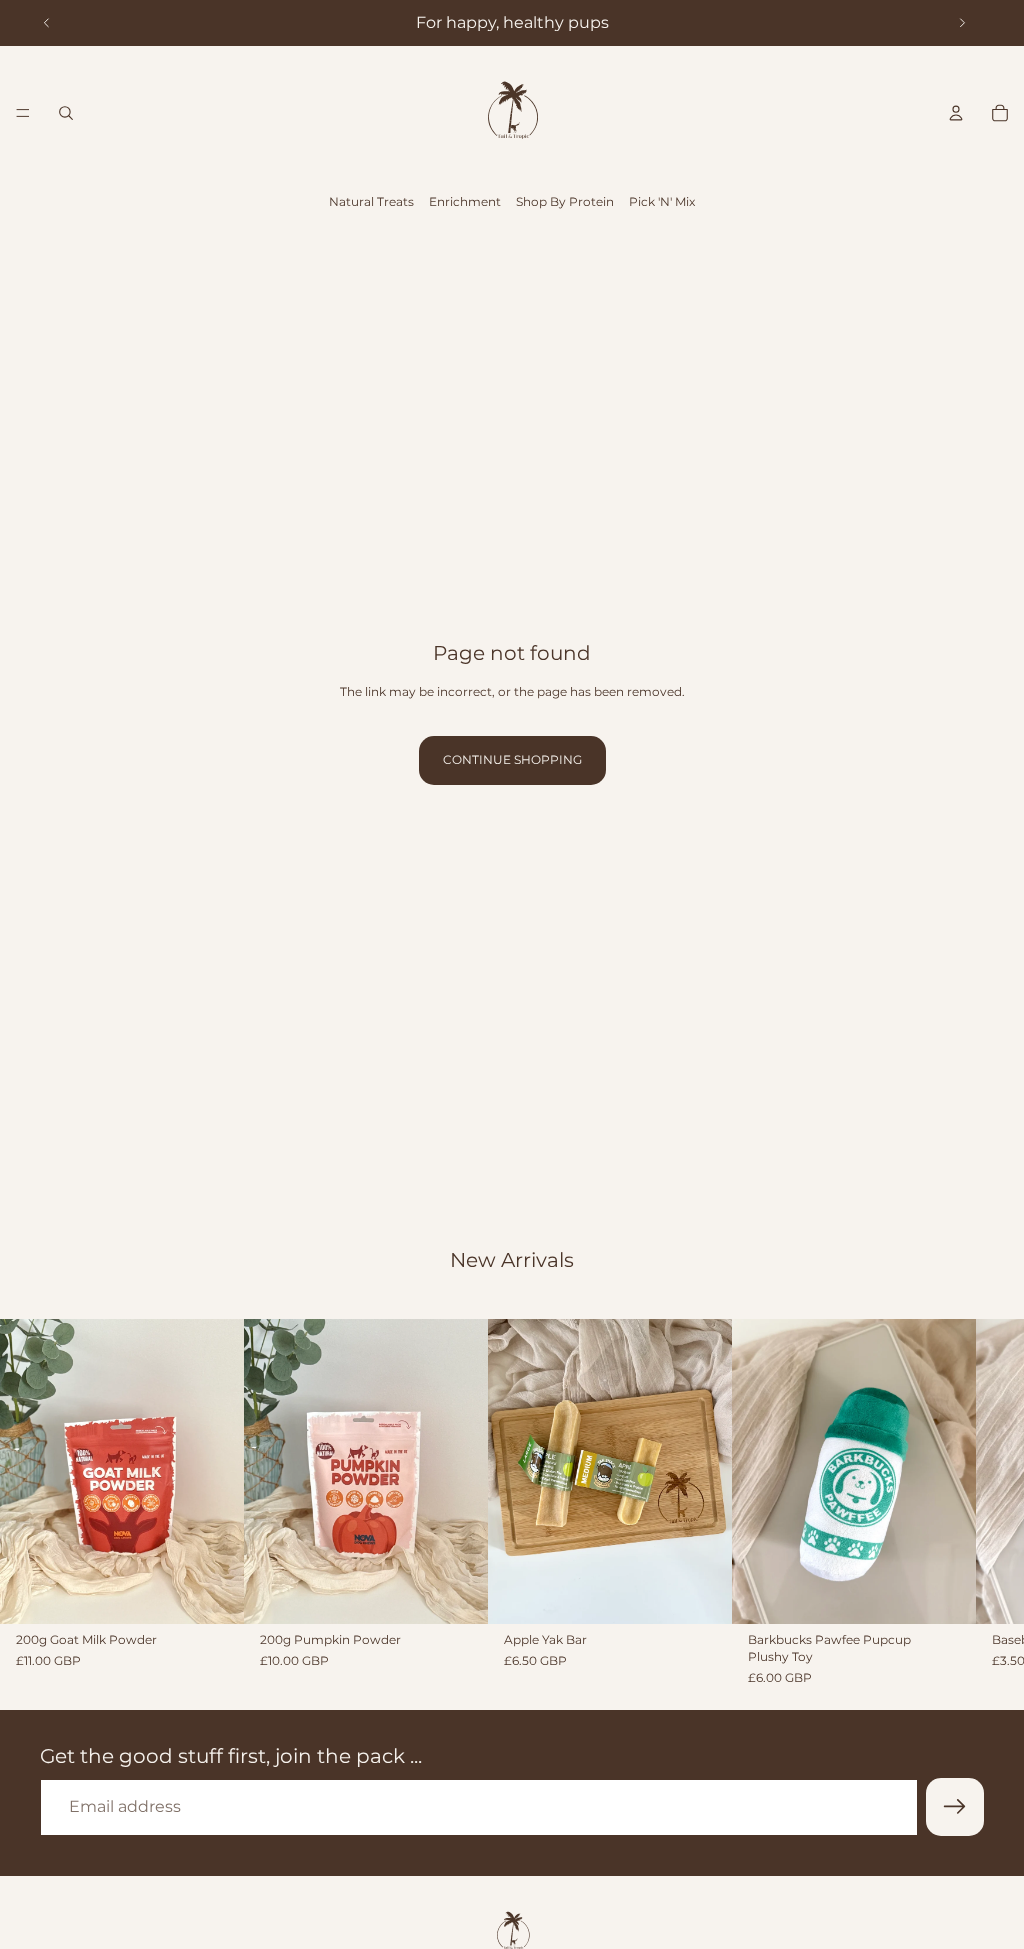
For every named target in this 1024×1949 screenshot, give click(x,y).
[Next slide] (962, 23)
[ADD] (213, 1593)
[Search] (66, 113)
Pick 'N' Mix (662, 201)
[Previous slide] (47, 23)
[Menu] (23, 113)
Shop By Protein (565, 201)
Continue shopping (512, 759)
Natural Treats (371, 201)
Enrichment (465, 201)
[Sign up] (955, 1807)
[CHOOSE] (701, 1593)
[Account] (956, 113)
